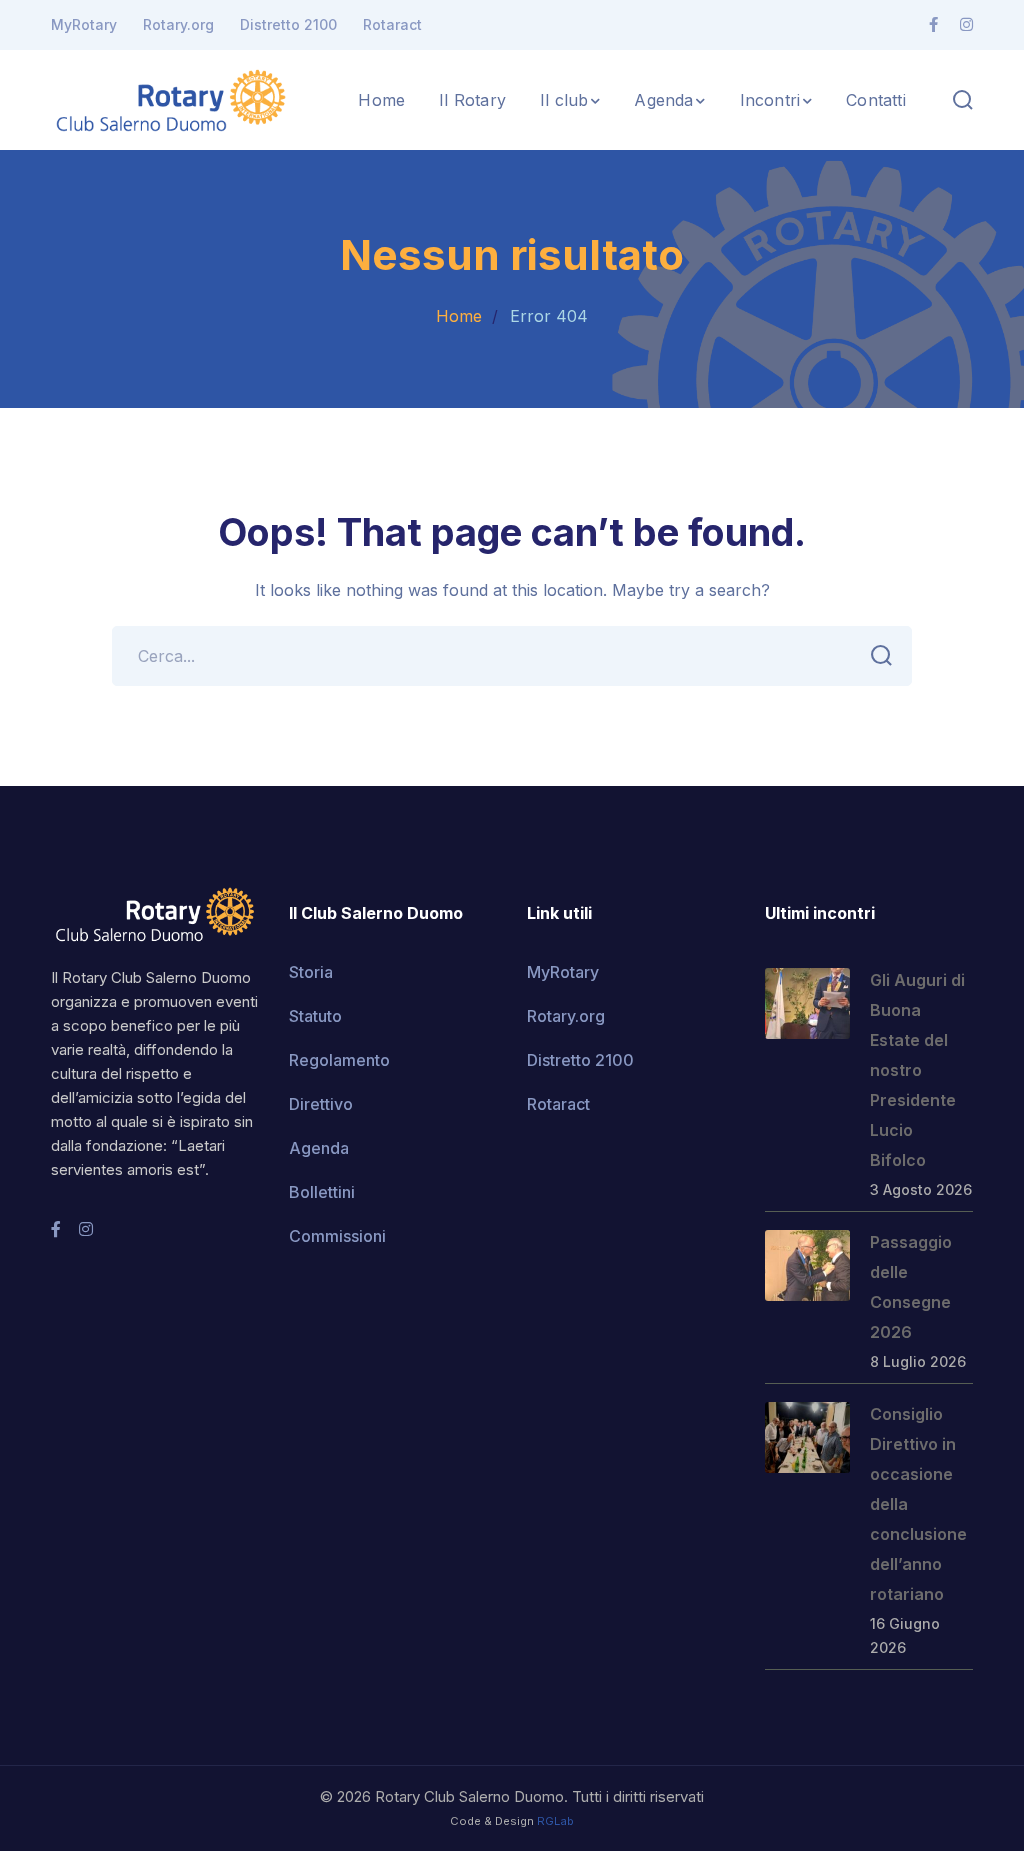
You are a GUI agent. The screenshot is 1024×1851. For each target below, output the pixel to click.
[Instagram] (966, 25)
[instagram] (86, 1229)
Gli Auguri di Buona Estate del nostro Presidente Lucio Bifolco (917, 1070)
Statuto (315, 1016)
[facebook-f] (56, 1229)
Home (459, 316)
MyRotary (84, 24)
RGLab (555, 1821)
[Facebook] (933, 25)
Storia (311, 972)
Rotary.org (178, 24)
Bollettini (322, 1192)
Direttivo (321, 1104)
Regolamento (339, 1060)
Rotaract (392, 24)
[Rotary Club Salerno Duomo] (171, 98)
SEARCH (882, 656)
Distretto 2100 (288, 24)
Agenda (319, 1148)
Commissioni (337, 1236)
